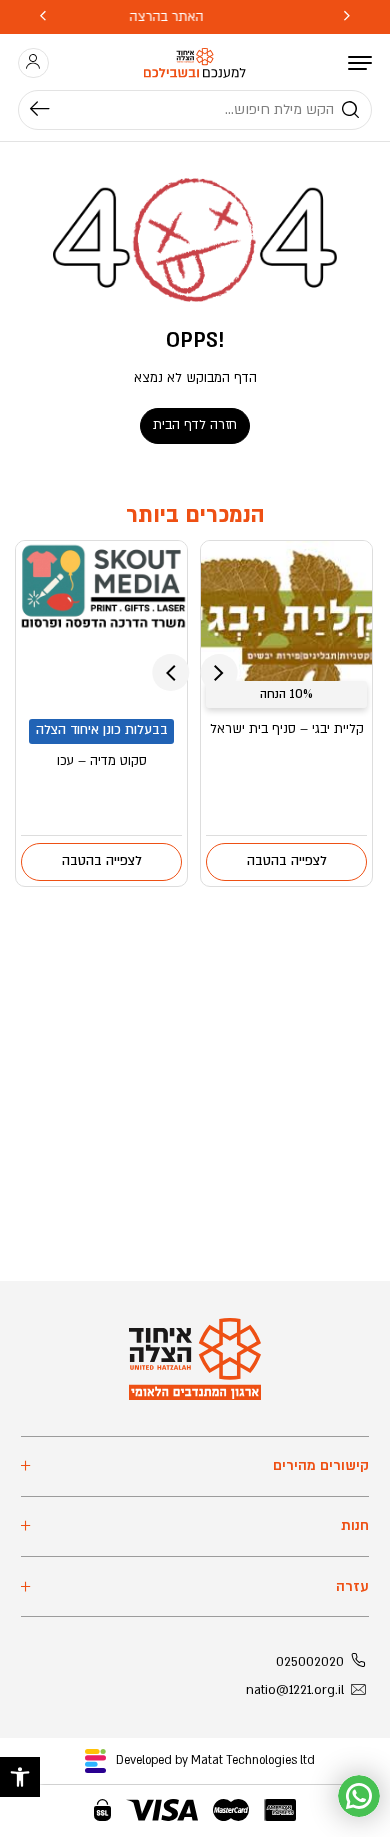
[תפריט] (360, 63)
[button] (20, 1777)
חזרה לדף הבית (195, 425)
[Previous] (347, 17)
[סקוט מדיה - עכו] (101, 627)
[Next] (43, 17)
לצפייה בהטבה (287, 861)
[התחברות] (33, 62)
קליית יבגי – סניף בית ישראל (287, 729)
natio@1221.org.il (295, 1690)
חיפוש (49, 110)
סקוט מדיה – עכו (102, 761)
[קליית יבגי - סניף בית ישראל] (286, 627)
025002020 (310, 1662)
